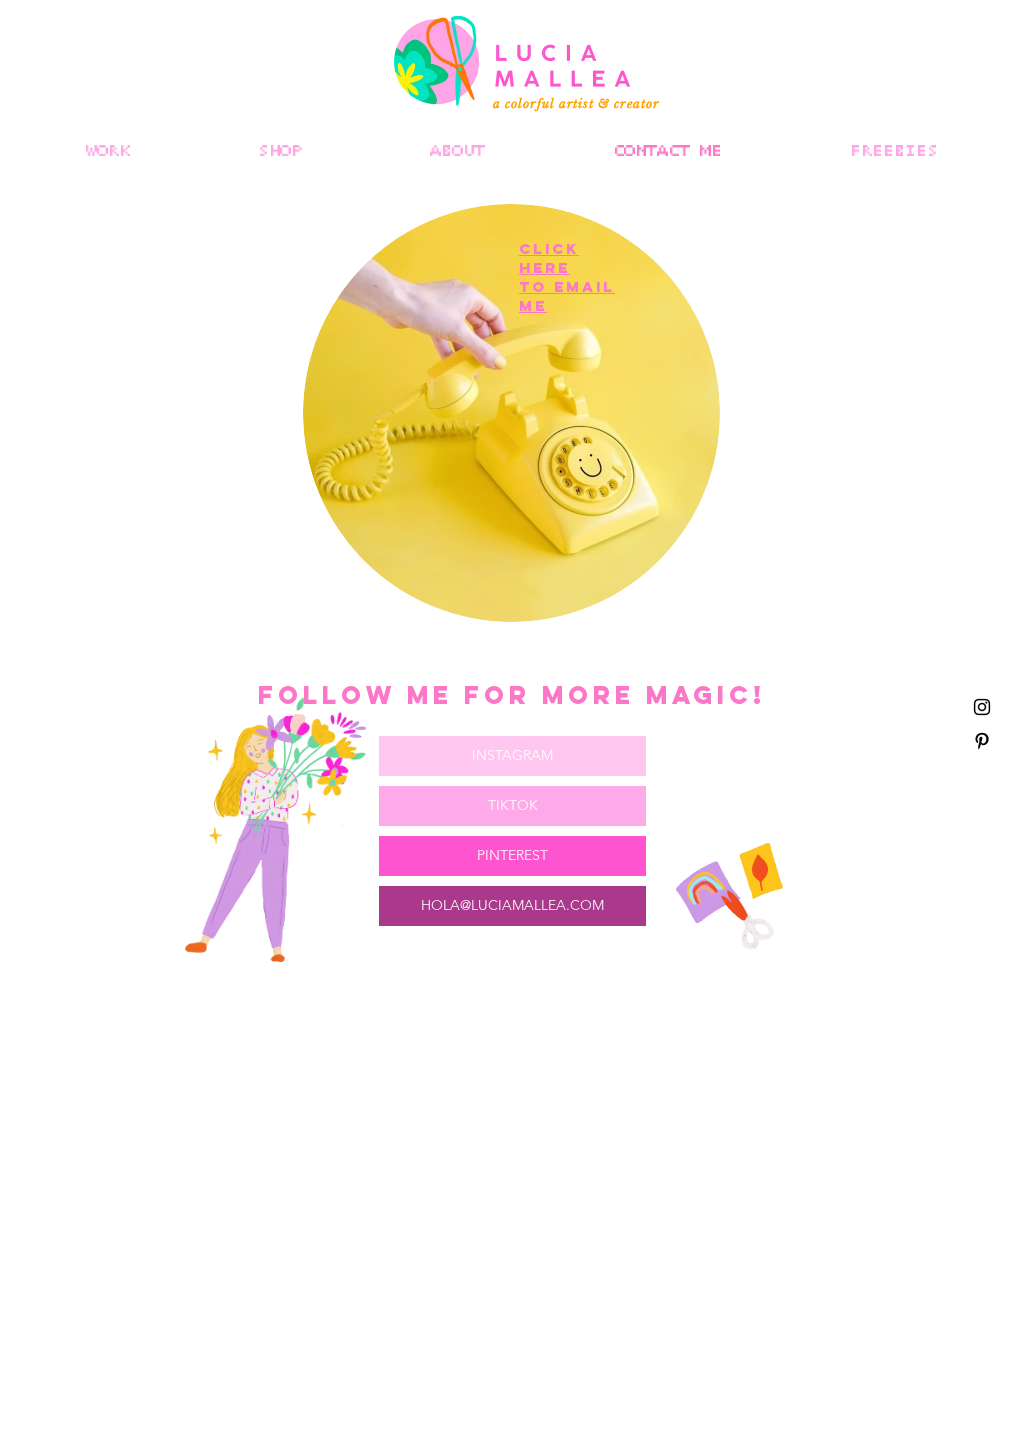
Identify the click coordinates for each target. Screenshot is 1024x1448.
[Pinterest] (982, 741)
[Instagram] (982, 707)
